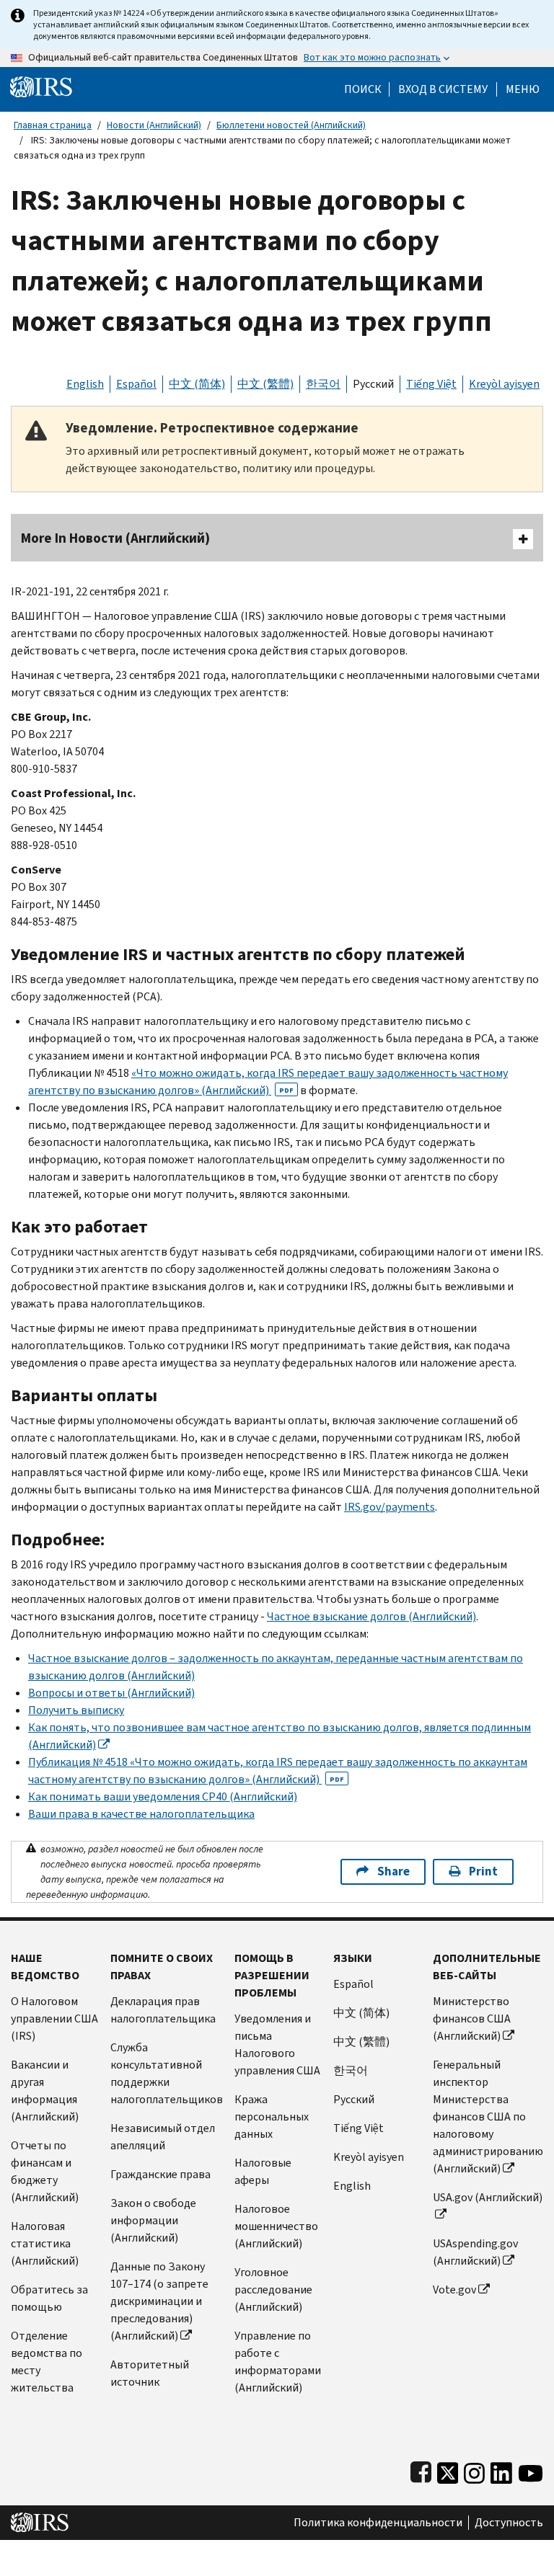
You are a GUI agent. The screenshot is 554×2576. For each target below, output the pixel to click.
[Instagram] (474, 2470)
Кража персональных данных (272, 2117)
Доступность (509, 2523)
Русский (373, 384)
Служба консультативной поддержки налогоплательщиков (167, 2073)
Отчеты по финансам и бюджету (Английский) (45, 2171)
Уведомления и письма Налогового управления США (277, 2044)
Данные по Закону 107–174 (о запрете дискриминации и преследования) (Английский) (159, 2301)
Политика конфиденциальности (378, 2523)
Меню (523, 89)
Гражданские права (161, 2174)
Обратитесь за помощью (49, 2298)
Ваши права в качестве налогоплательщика (141, 1814)
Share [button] (393, 1871)
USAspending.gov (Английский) (475, 2252)
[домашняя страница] (41, 86)
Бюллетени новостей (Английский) (291, 125)
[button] (443, 89)
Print (483, 1871)
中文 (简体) (197, 384)
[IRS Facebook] (421, 2470)
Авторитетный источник (150, 2373)
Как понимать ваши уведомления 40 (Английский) (163, 1796)
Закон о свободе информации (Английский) (153, 2220)
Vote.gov (454, 2289)
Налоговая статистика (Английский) (45, 2243)
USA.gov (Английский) (488, 2197)
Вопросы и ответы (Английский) (111, 1693)
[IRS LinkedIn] (501, 2470)
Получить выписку (76, 1710)
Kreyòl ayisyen (504, 384)
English (85, 384)
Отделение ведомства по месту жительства (47, 2362)
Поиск (363, 89)
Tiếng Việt (431, 384)
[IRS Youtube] (531, 2470)
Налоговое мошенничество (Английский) (276, 2226)
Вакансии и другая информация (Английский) (45, 2091)
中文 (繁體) (265, 384)
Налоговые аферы (263, 2171)
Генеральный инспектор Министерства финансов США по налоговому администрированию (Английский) (488, 2117)
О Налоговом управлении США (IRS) (54, 2018)
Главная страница (53, 125)
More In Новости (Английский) (115, 538)
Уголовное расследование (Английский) (273, 2289)
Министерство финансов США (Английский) (472, 2018)
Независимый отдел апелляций (163, 2137)
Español (136, 384)
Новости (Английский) (154, 125)
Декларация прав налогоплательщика (163, 2010)
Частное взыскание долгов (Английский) (371, 1616)
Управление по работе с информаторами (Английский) (278, 2362)
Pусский (354, 2099)
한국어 (323, 384)
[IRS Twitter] (448, 2470)
